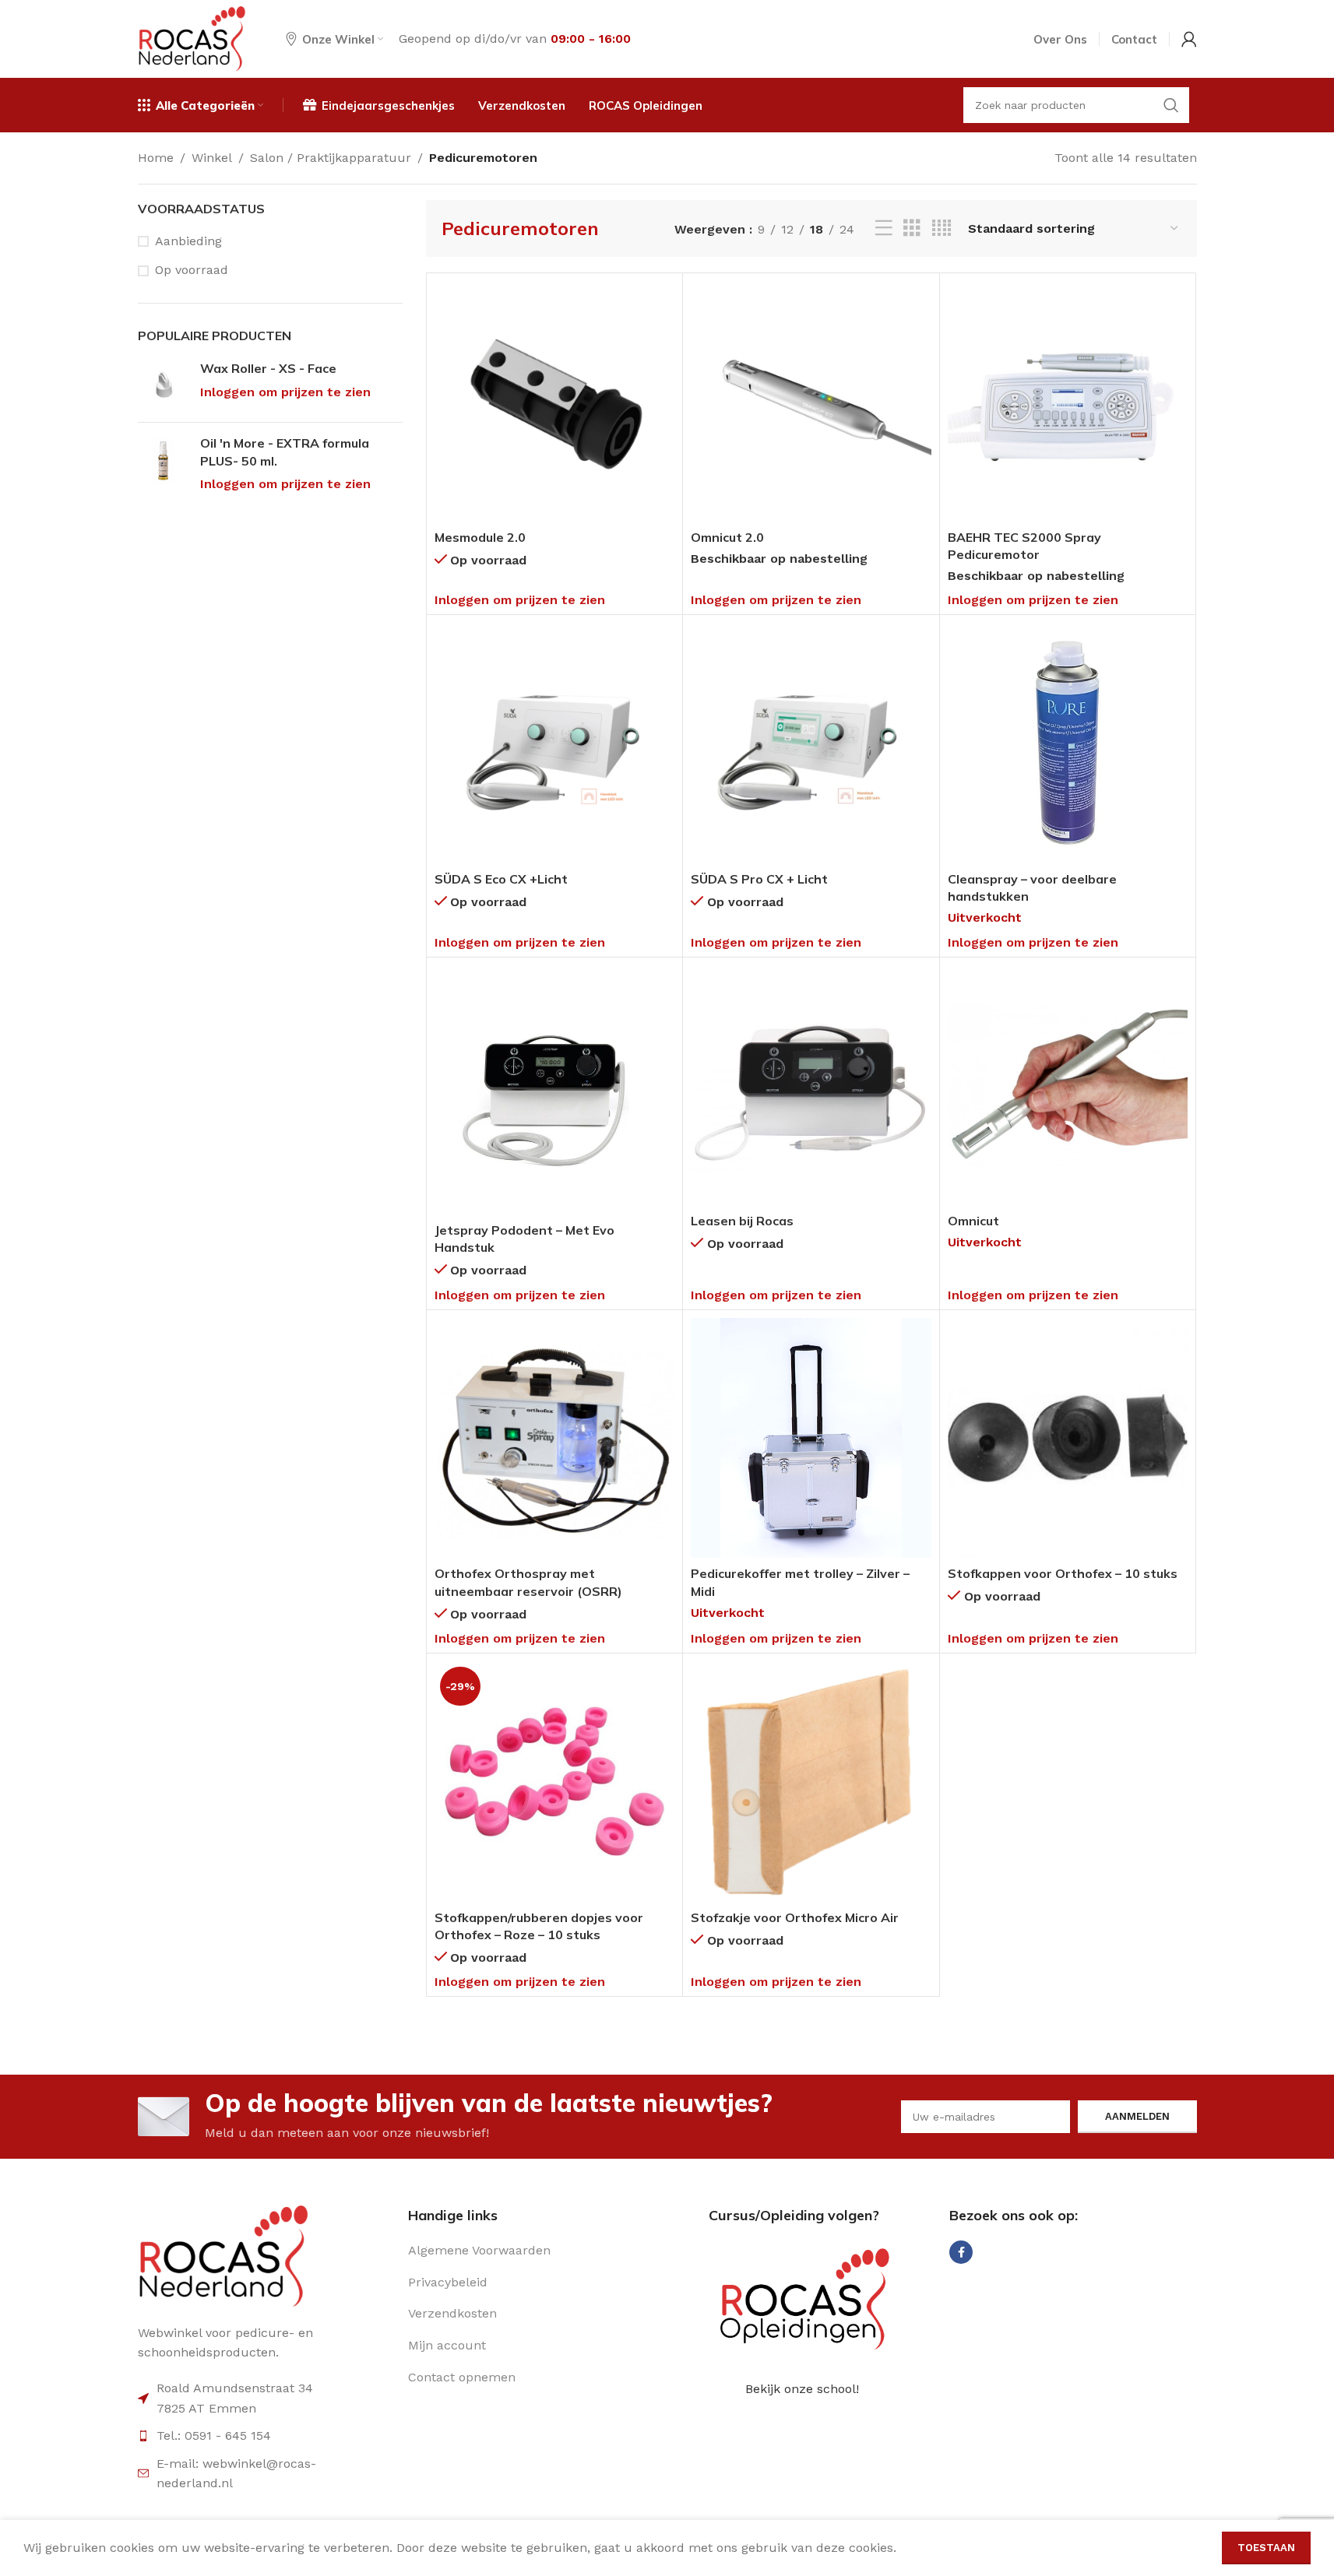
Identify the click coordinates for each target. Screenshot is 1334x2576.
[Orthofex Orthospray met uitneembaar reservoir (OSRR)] (555, 1438)
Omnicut (973, 1221)
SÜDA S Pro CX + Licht (759, 879)
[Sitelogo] (192, 38)
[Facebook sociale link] (961, 2252)
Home (156, 158)
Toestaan (1266, 2548)
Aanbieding (188, 241)
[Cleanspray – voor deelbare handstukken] (1068, 743)
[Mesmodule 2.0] (555, 401)
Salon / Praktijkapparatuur (331, 158)
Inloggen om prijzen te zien (285, 392)
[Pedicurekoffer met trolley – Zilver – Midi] (811, 1438)
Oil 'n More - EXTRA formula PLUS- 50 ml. (285, 452)
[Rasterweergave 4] (942, 228)
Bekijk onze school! (802, 2389)
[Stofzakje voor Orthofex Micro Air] (811, 1782)
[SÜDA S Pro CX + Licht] (811, 743)
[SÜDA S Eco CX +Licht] (555, 743)
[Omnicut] (1068, 1086)
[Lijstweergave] (884, 228)
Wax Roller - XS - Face (268, 368)
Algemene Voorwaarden (479, 2250)
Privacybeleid (448, 2282)
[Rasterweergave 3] (912, 228)
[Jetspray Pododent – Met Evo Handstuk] (555, 1090)
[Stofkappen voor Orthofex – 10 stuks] (1068, 1438)
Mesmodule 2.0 (480, 537)
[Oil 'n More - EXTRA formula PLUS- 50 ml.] (163, 464)
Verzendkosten (452, 2313)
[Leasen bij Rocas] (811, 1086)
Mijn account (447, 2345)
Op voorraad (192, 270)
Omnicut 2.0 (727, 537)
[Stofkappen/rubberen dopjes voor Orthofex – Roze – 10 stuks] (555, 1782)
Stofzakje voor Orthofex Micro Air (795, 1917)
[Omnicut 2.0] (811, 401)
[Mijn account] (1189, 39)
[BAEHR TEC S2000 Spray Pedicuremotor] (1068, 401)
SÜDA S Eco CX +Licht (501, 879)
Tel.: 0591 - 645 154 (214, 2435)
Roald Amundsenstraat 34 (235, 2388)
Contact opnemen (462, 2377)
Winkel (212, 158)
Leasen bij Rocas (742, 1221)
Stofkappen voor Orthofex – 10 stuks (1063, 1573)
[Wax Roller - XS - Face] (163, 385)
